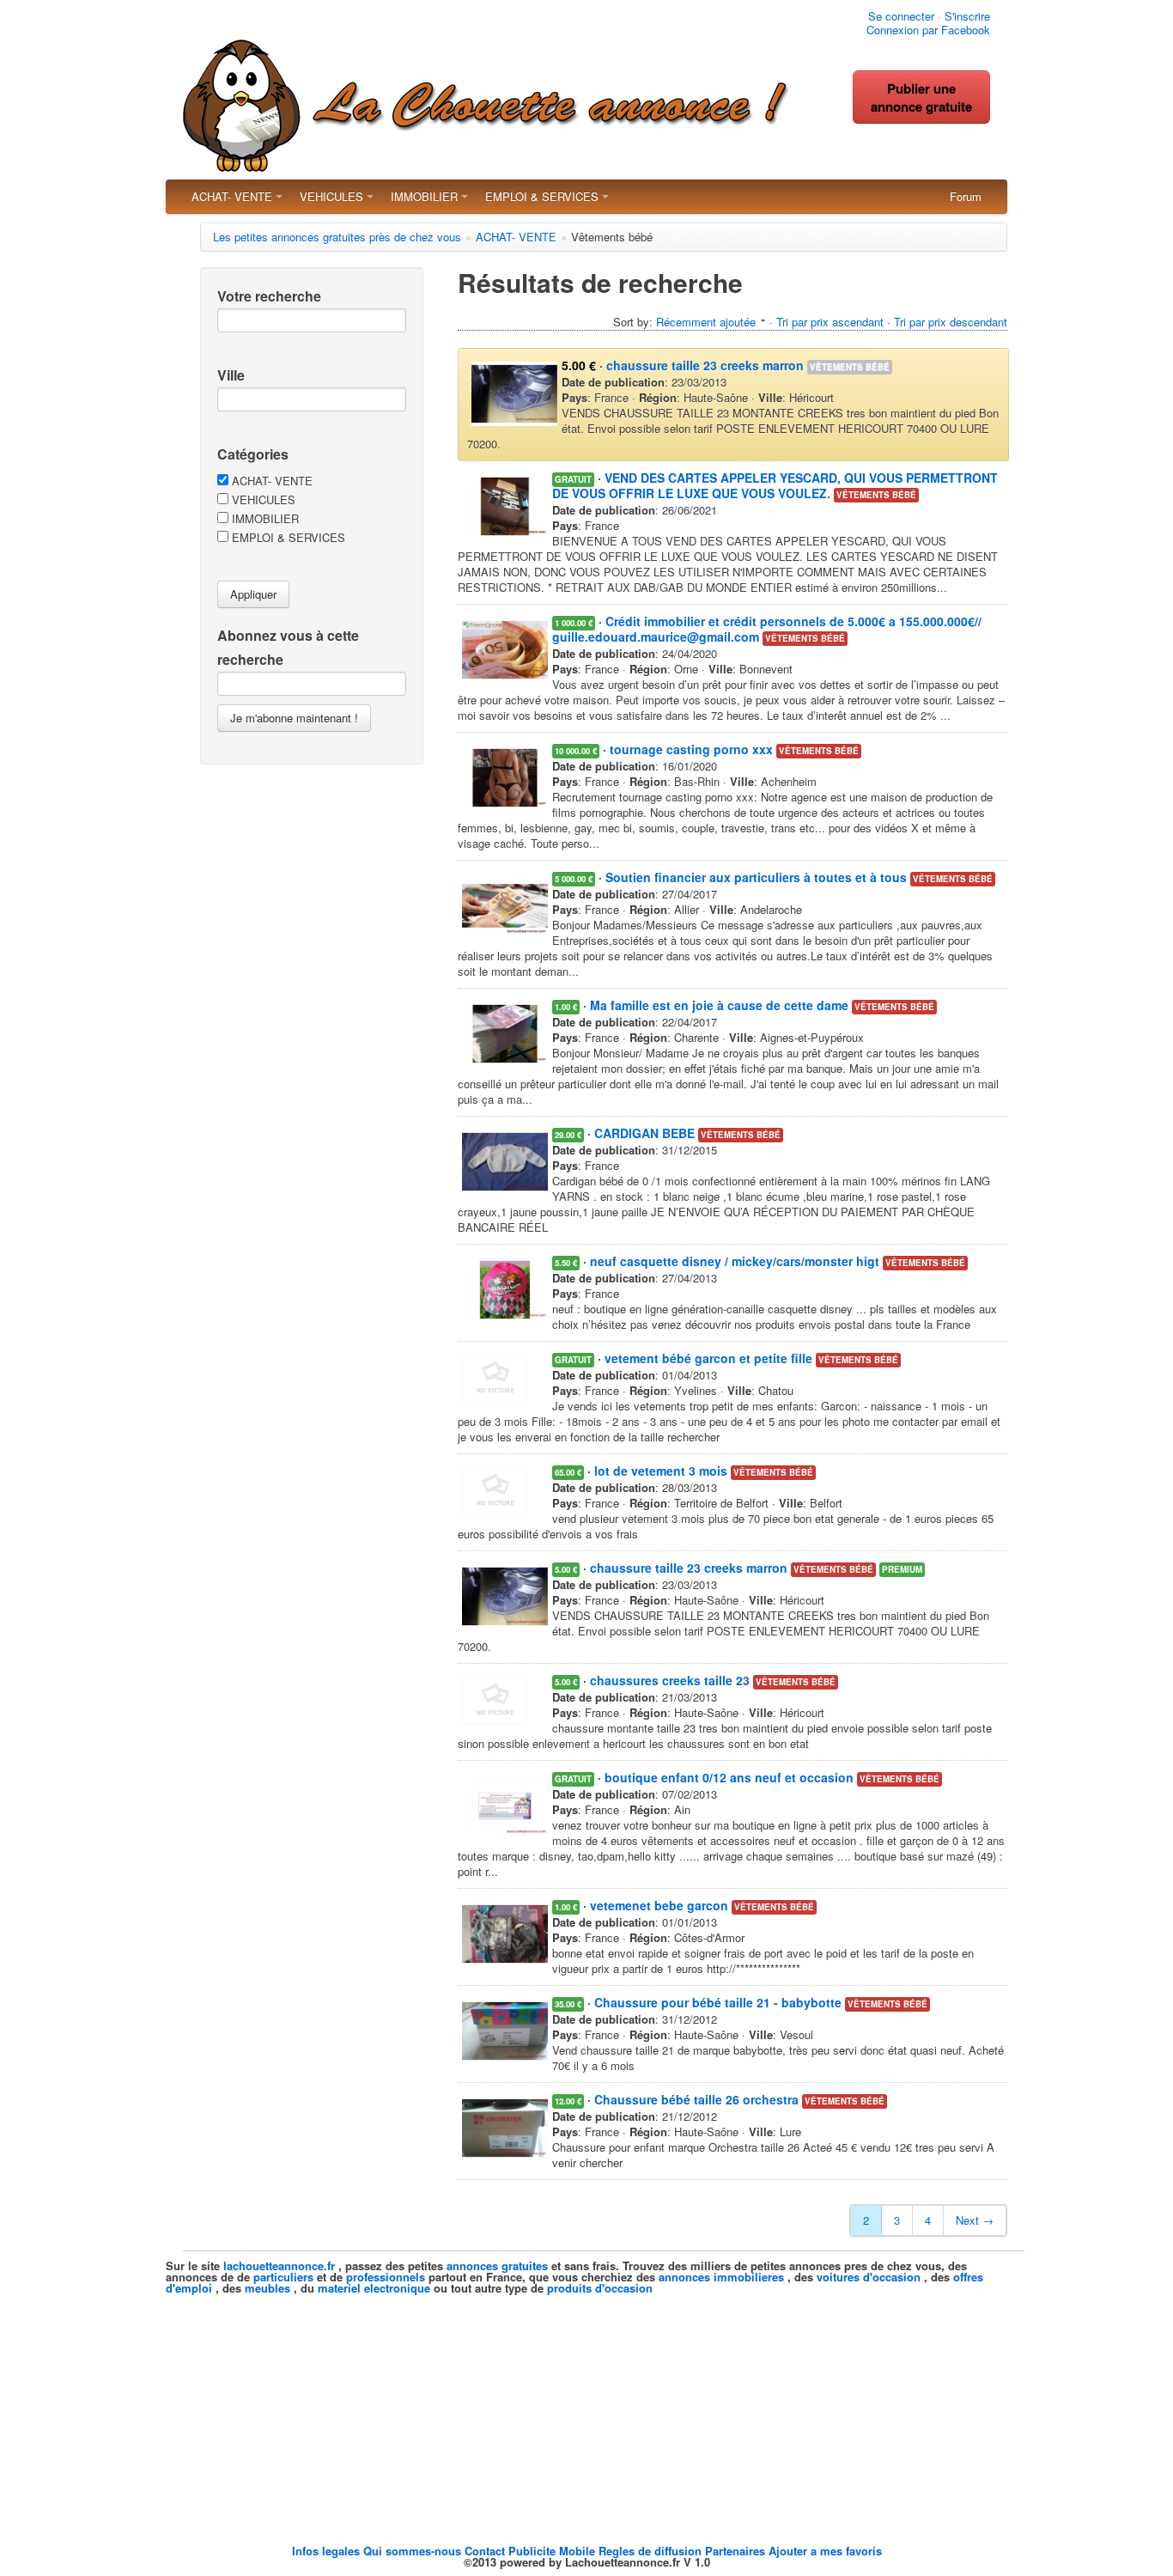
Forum (966, 196)
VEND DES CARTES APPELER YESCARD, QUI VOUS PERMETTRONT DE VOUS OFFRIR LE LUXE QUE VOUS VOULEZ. (775, 485)
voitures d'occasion (869, 2277)
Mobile (579, 2551)
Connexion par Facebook (928, 30)
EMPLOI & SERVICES (542, 196)
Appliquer (253, 594)
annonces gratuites (497, 2265)
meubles (267, 2288)
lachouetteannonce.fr (279, 2265)
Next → (975, 2220)
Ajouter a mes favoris (825, 2551)
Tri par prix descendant (951, 322)
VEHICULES (331, 196)
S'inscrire (967, 16)
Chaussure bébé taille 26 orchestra (696, 2099)
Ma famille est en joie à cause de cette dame (719, 1005)
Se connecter (901, 16)
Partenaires (737, 2551)
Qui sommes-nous (414, 2551)
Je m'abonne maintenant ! (294, 718)
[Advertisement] (586, 2414)
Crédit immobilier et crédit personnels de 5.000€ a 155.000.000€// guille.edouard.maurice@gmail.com (767, 629)
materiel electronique (374, 2288)
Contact (486, 2551)
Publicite (534, 2551)
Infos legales (328, 2551)
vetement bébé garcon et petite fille (708, 1358)
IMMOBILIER (424, 196)
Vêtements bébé (850, 367)
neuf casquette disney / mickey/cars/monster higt (735, 1261)
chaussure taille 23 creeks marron (705, 365)
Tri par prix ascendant (830, 322)
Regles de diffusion (652, 2551)
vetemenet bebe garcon (659, 1905)
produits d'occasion (600, 2288)
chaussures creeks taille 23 (670, 1680)
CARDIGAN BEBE (644, 1133)
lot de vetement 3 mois (661, 1471)
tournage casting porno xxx (691, 749)
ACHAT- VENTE (232, 196)
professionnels (386, 2277)
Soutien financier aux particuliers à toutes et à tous (756, 877)
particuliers (283, 2277)
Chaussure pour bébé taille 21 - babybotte (718, 2002)
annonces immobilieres (721, 2277)
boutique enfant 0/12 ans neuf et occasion (729, 1777)
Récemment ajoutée (706, 322)
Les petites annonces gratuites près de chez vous (337, 237)
